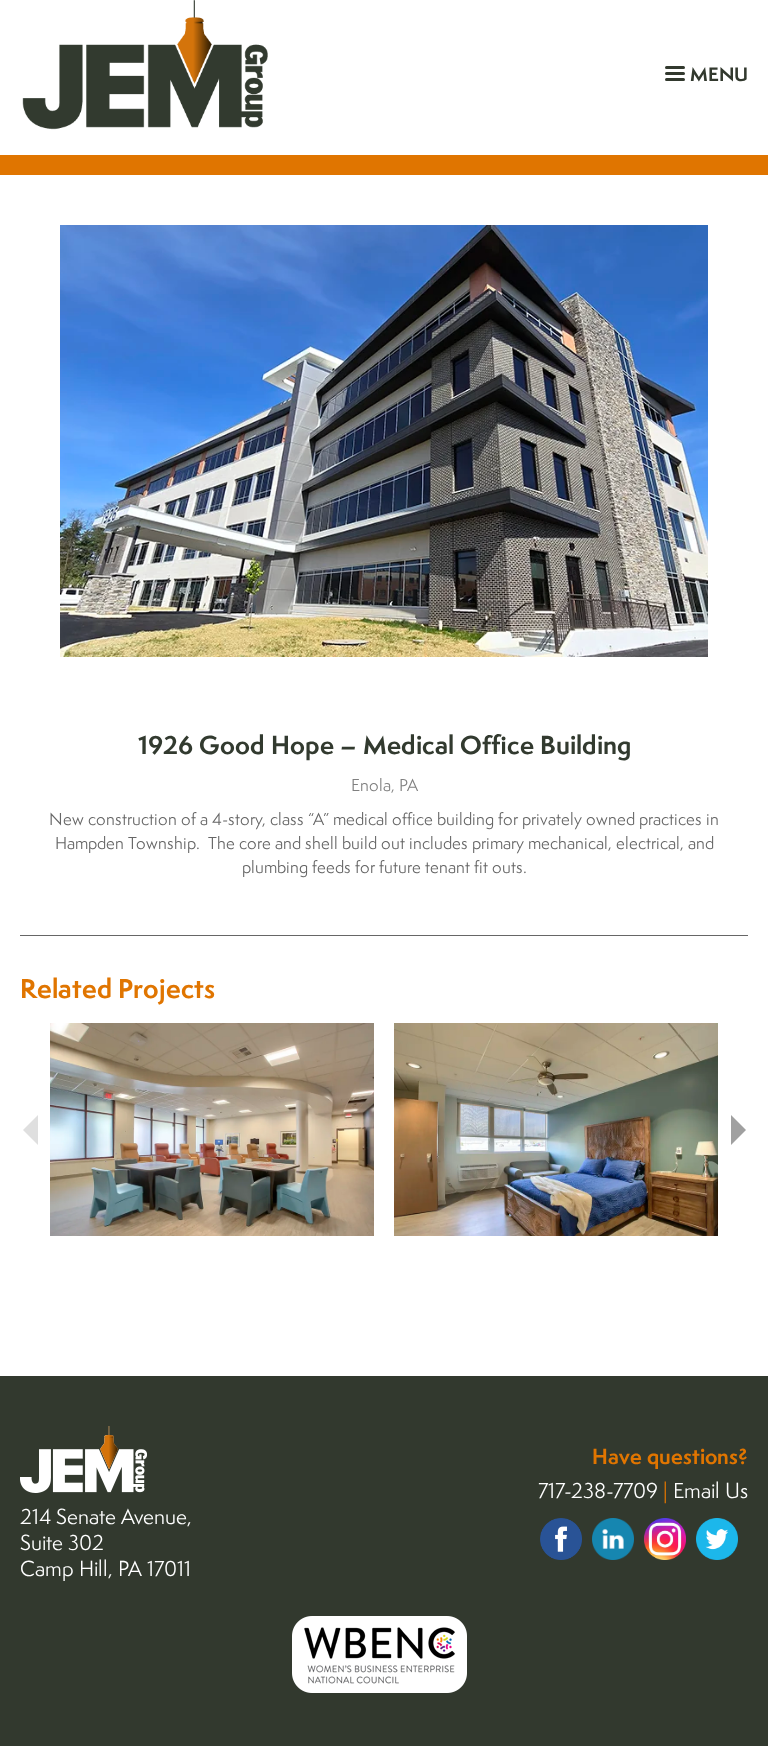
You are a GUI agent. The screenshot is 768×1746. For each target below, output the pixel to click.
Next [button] (738, 1130)
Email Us (710, 1490)
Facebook (561, 1539)
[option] (384, 441)
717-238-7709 (598, 1490)
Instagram (665, 1538)
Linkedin (613, 1539)
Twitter (717, 1539)
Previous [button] (30, 1130)
